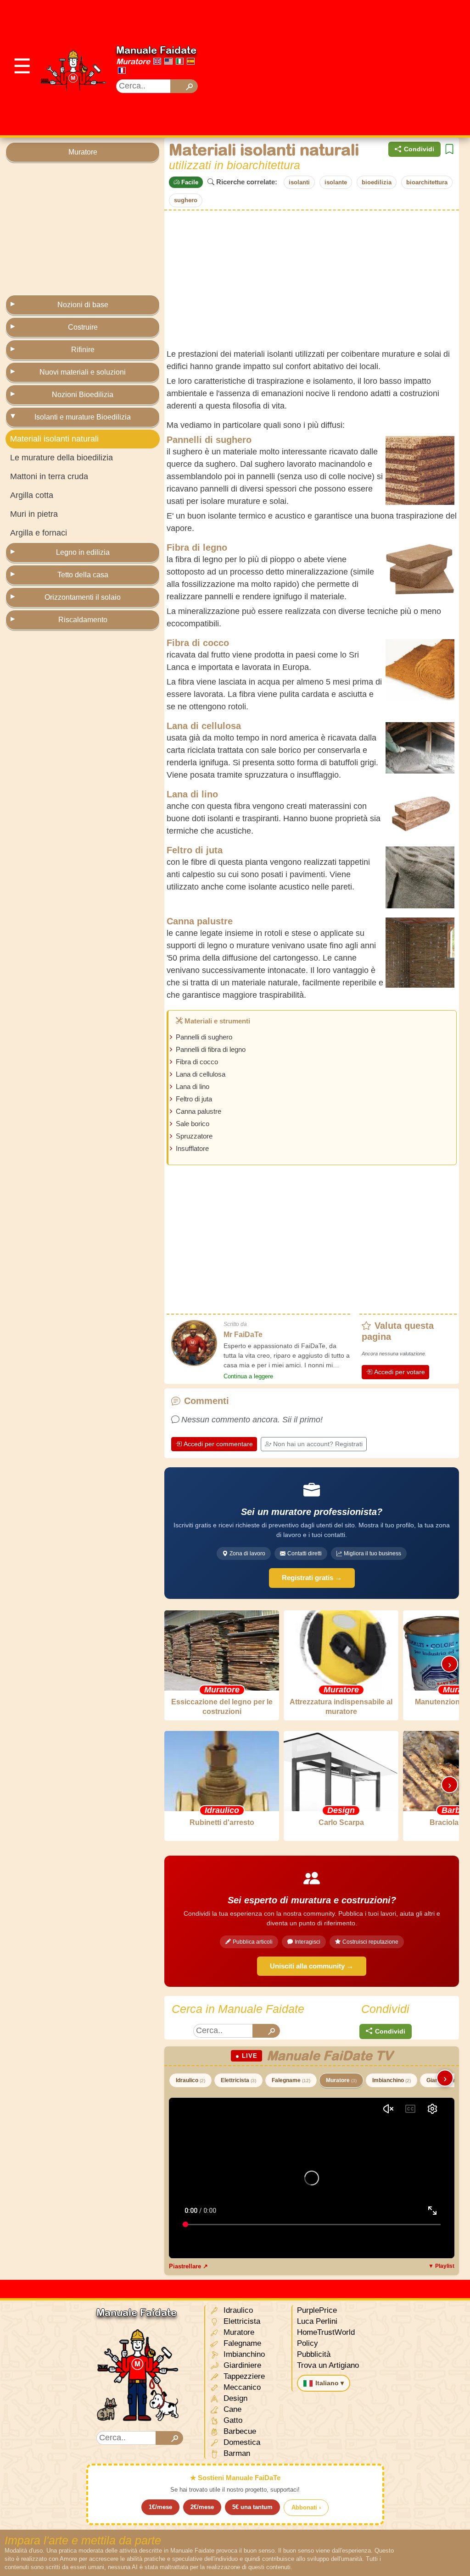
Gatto (232, 2420)
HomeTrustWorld (326, 2332)
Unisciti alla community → (312, 1966)
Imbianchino (392, 2080)
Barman (236, 2453)
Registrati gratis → (312, 1578)
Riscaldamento (83, 620)
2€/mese (202, 2507)
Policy (308, 2343)
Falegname (291, 2080)
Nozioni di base (83, 305)
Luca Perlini (317, 2321)
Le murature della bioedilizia (62, 458)
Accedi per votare (400, 1372)
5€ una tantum (252, 2507)
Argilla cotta (32, 495)
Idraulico (190, 2080)
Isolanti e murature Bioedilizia (83, 417)
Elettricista (238, 2080)
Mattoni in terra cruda (49, 476)
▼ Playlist (441, 2266)
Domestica (241, 2442)
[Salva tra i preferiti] (449, 149)
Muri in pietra (34, 514)
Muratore (133, 61)
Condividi (419, 149)
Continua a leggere (248, 1376)
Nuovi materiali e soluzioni (83, 372)
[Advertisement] (342, 66)
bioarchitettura (427, 182)
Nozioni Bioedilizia (83, 395)
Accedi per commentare (218, 1444)
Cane (231, 2409)
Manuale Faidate (156, 50)
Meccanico (241, 2387)
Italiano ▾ (330, 2383)
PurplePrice (317, 2310)
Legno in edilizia (83, 552)
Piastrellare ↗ (188, 2266)
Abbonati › (306, 2507)
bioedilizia (377, 182)
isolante (336, 182)
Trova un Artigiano (328, 2365)
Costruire (83, 327)
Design (234, 2398)
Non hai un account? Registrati (318, 1444)
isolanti (299, 182)
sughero (186, 200)
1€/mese (160, 2507)
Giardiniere (241, 2365)
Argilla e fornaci (39, 533)
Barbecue (239, 2431)
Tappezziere (243, 2376)
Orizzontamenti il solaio (83, 597)
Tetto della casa (83, 575)
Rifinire (83, 350)
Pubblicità (314, 2354)
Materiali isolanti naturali (54, 439)
